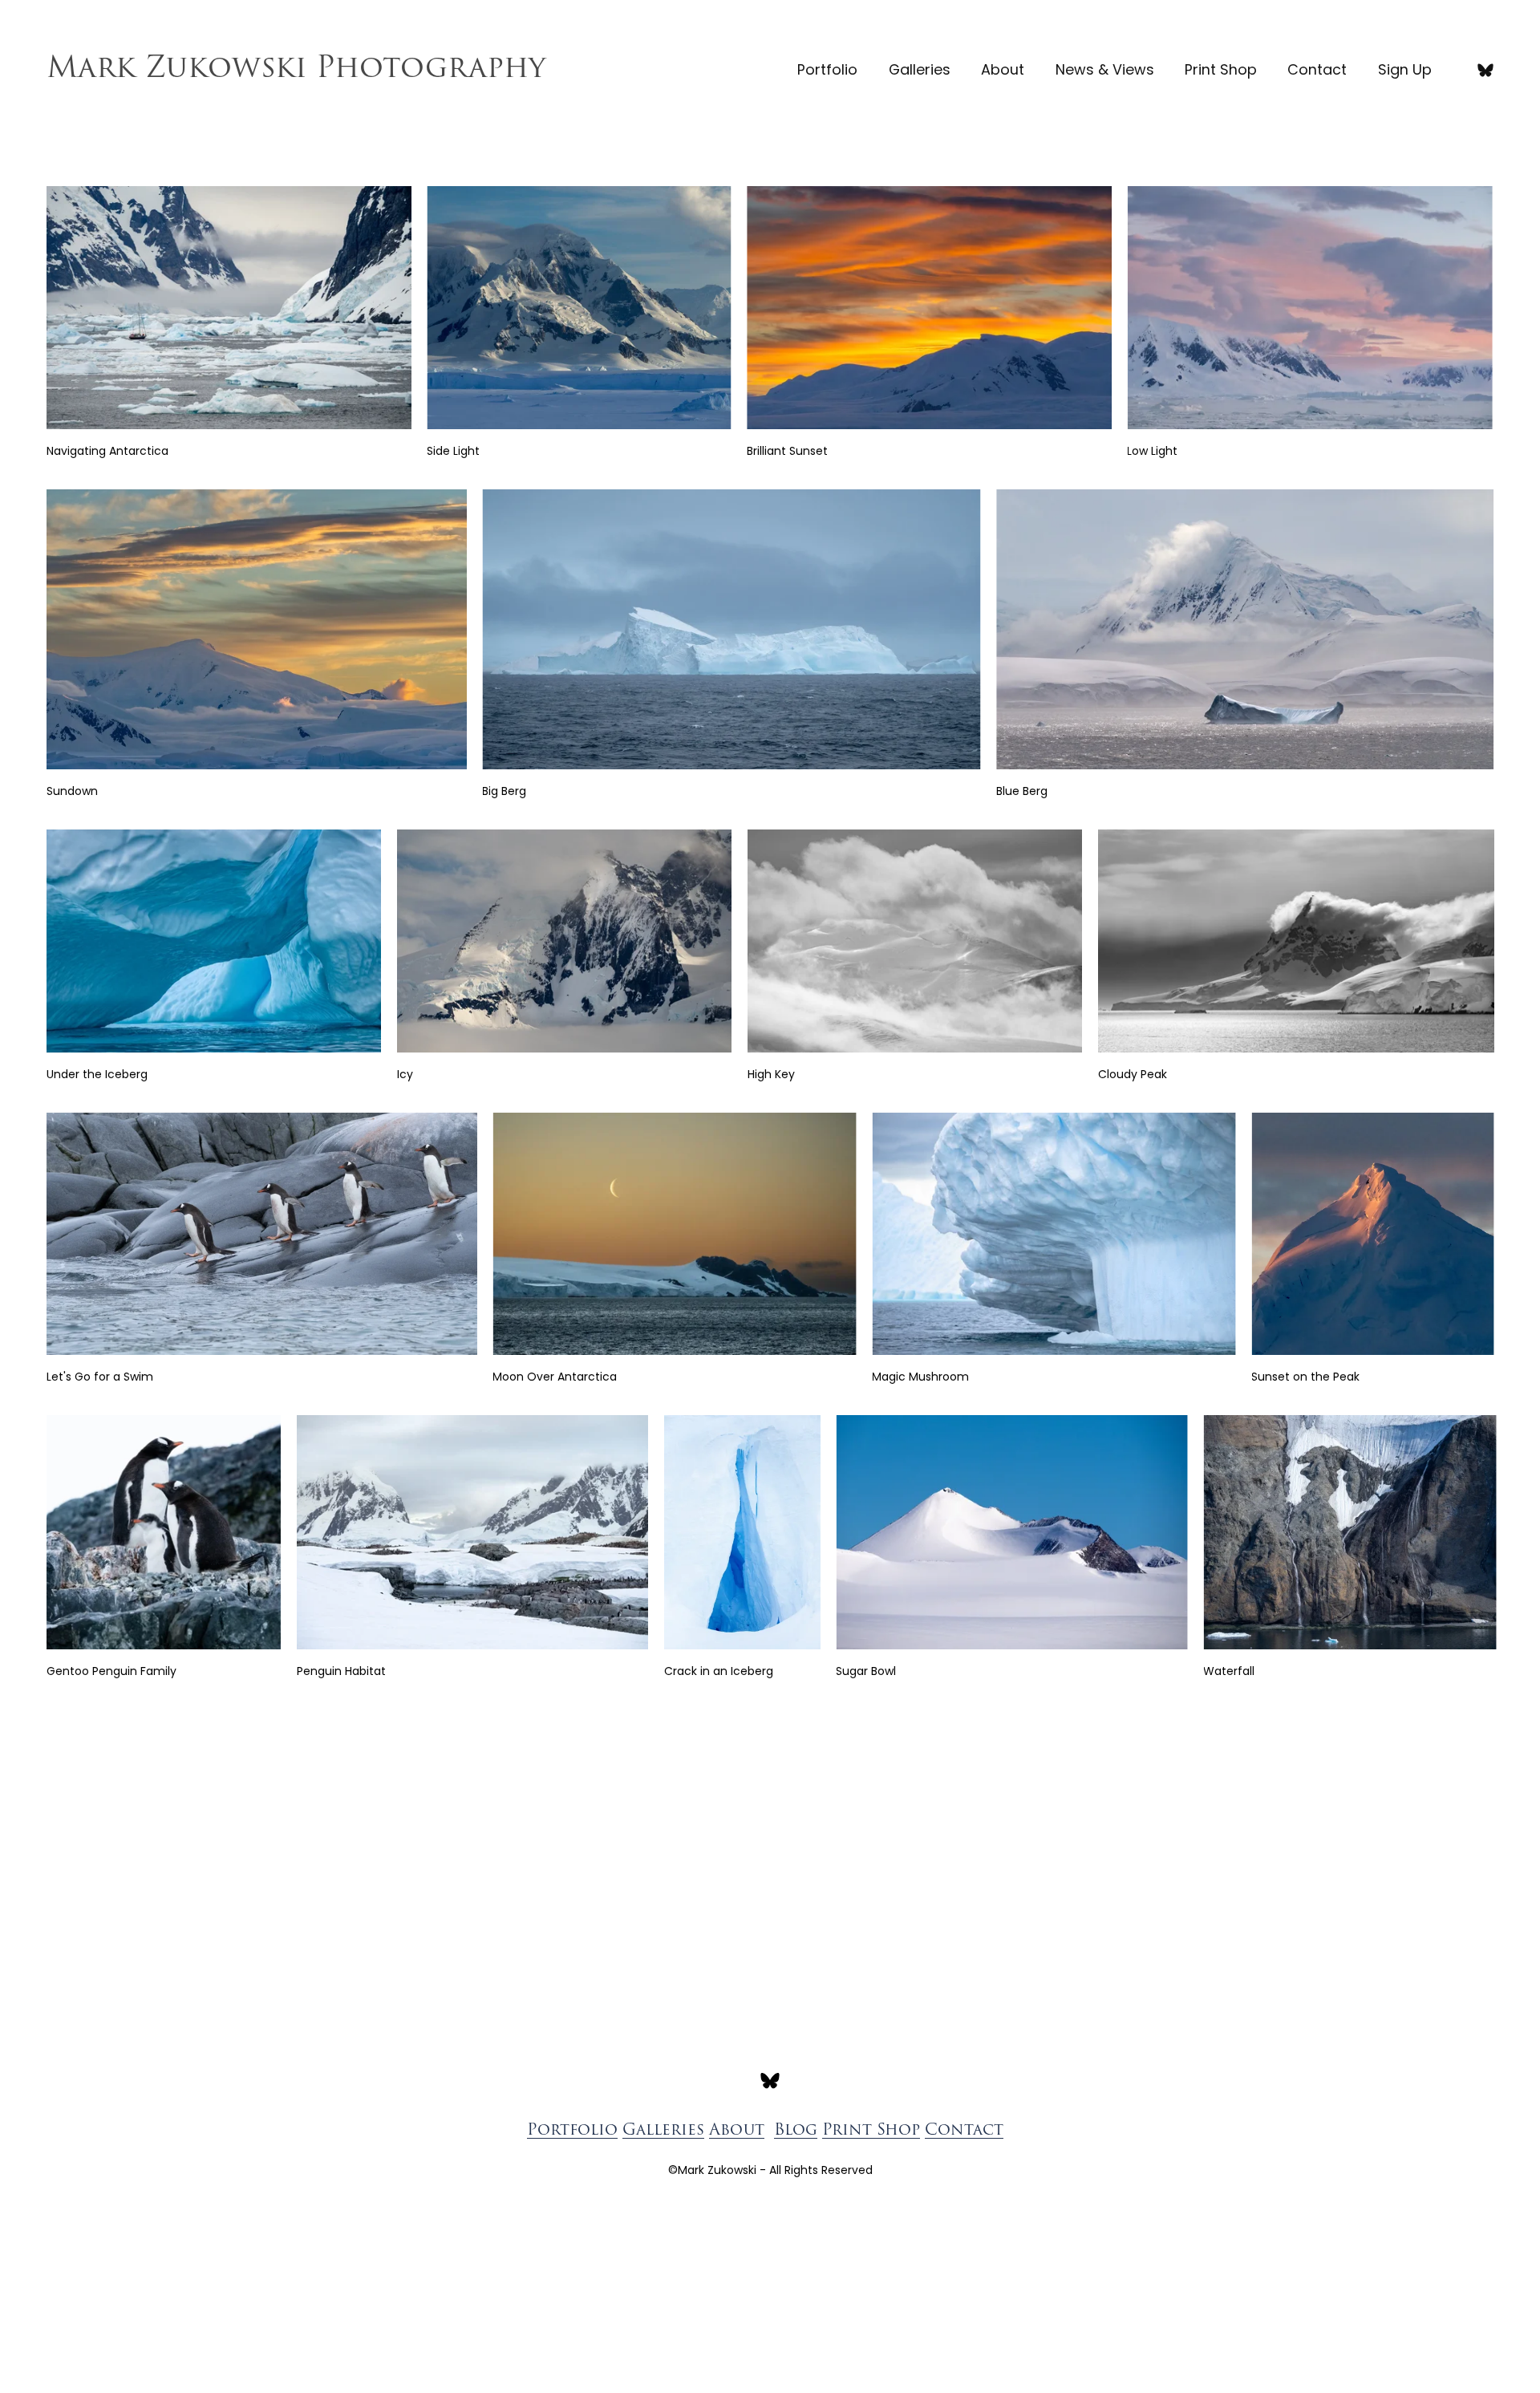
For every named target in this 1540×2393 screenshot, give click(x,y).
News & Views (1105, 69)
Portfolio (827, 69)
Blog (796, 2131)
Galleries (920, 69)
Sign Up (1405, 69)
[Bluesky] (1485, 70)
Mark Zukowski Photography (296, 69)
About (1003, 69)
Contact (1317, 69)
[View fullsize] (229, 308)
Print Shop (1221, 69)
